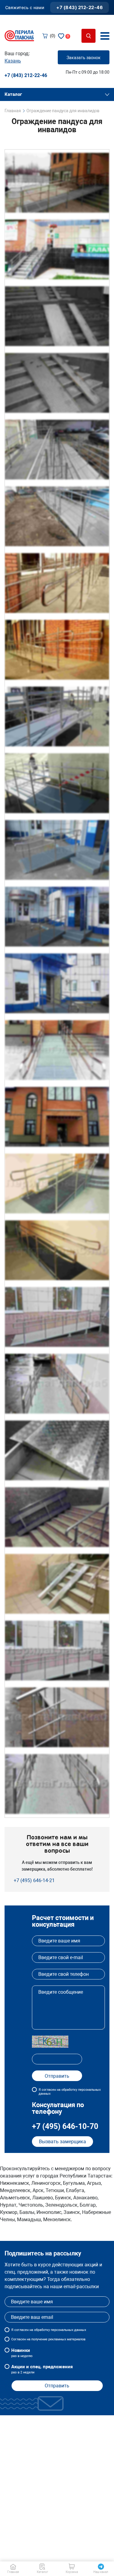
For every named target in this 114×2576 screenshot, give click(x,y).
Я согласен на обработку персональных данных (70, 2092)
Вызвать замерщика (62, 2142)
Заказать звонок (84, 58)
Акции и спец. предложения (42, 2369)
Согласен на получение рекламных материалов (48, 2339)
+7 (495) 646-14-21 (34, 1880)
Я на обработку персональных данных (49, 2330)
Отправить (57, 2386)
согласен (21, 2330)
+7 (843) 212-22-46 (79, 7)
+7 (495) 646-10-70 (65, 2126)
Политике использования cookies (48, 2557)
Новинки (22, 2353)
